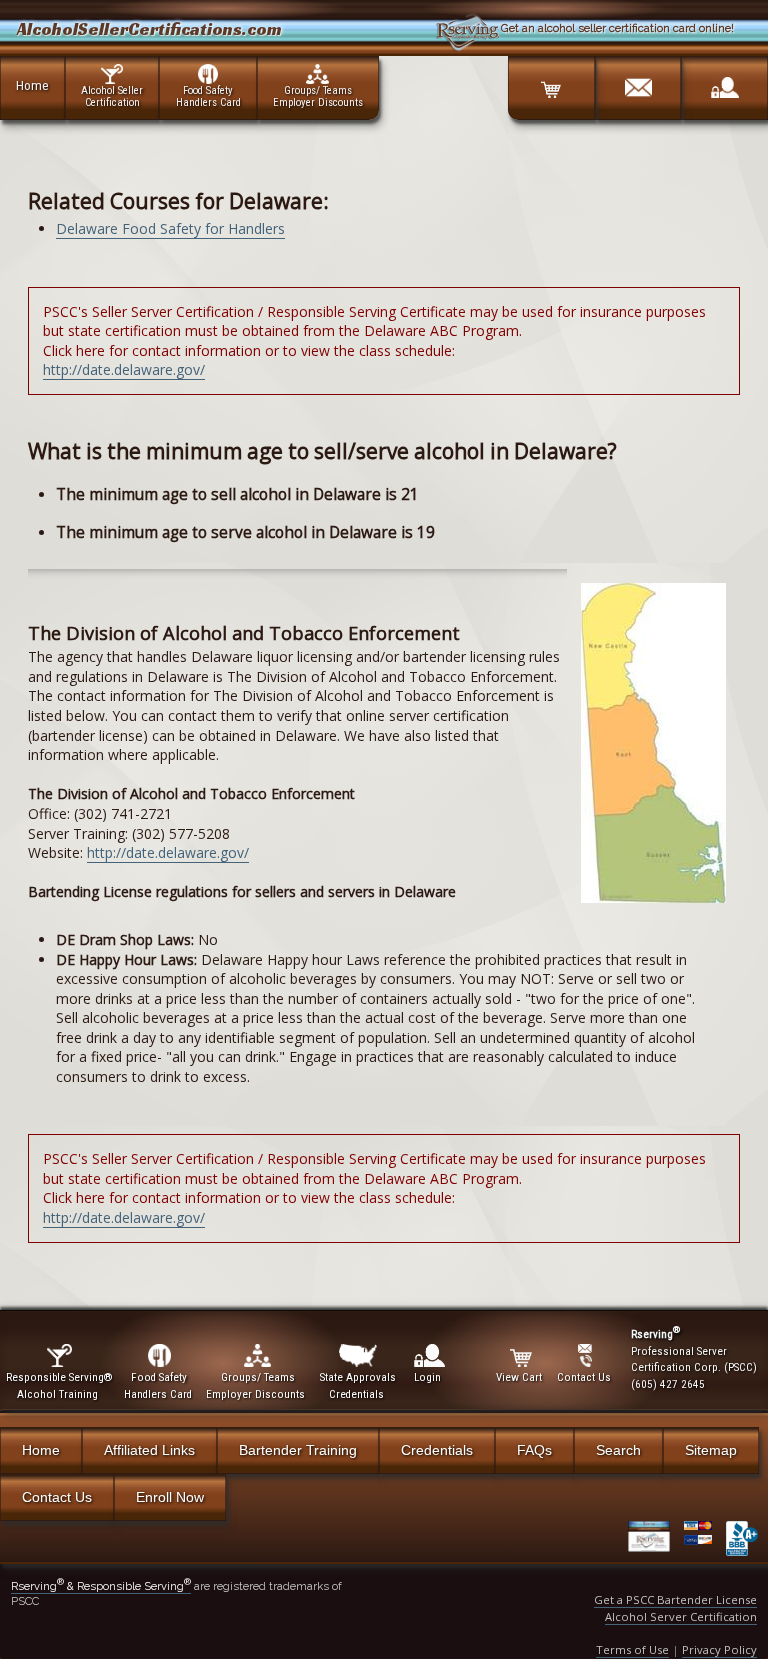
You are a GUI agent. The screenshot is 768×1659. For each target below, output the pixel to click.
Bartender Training (298, 1450)
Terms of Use (632, 1649)
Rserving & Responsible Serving (101, 1586)
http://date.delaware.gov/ (124, 369)
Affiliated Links (149, 1450)
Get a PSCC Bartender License (675, 1599)
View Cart (519, 1377)
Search (618, 1450)
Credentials (437, 1450)
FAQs (534, 1450)
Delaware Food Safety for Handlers (170, 228)
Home (32, 85)
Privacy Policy (719, 1649)
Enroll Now (170, 1497)
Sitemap (711, 1450)
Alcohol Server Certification (681, 1616)
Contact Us (57, 1497)
